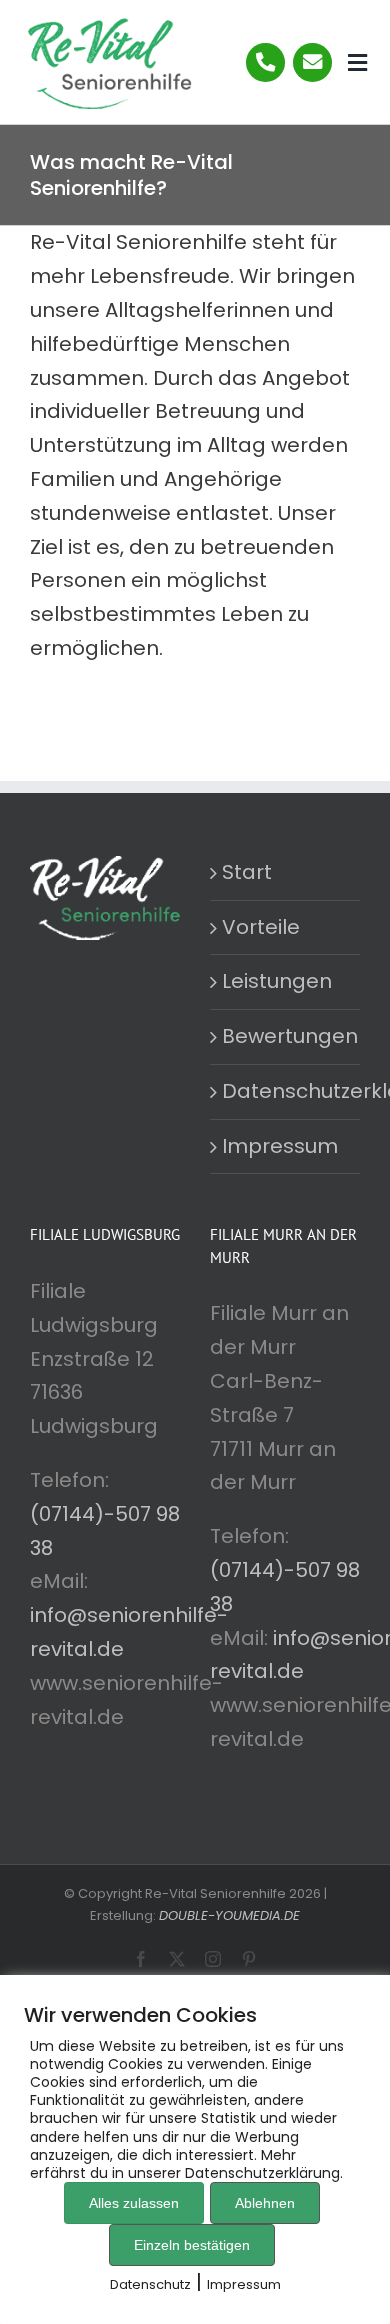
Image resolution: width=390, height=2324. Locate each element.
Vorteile (261, 927)
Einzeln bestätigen (192, 2245)
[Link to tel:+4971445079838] (265, 62)
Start (247, 872)
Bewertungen (286, 1036)
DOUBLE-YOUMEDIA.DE (229, 1915)
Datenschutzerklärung (286, 1091)
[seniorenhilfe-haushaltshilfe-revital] (107, 25)
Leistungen (277, 981)
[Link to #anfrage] (312, 62)
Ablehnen (265, 2203)
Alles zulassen (134, 2203)
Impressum (280, 1146)
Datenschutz (150, 2284)
